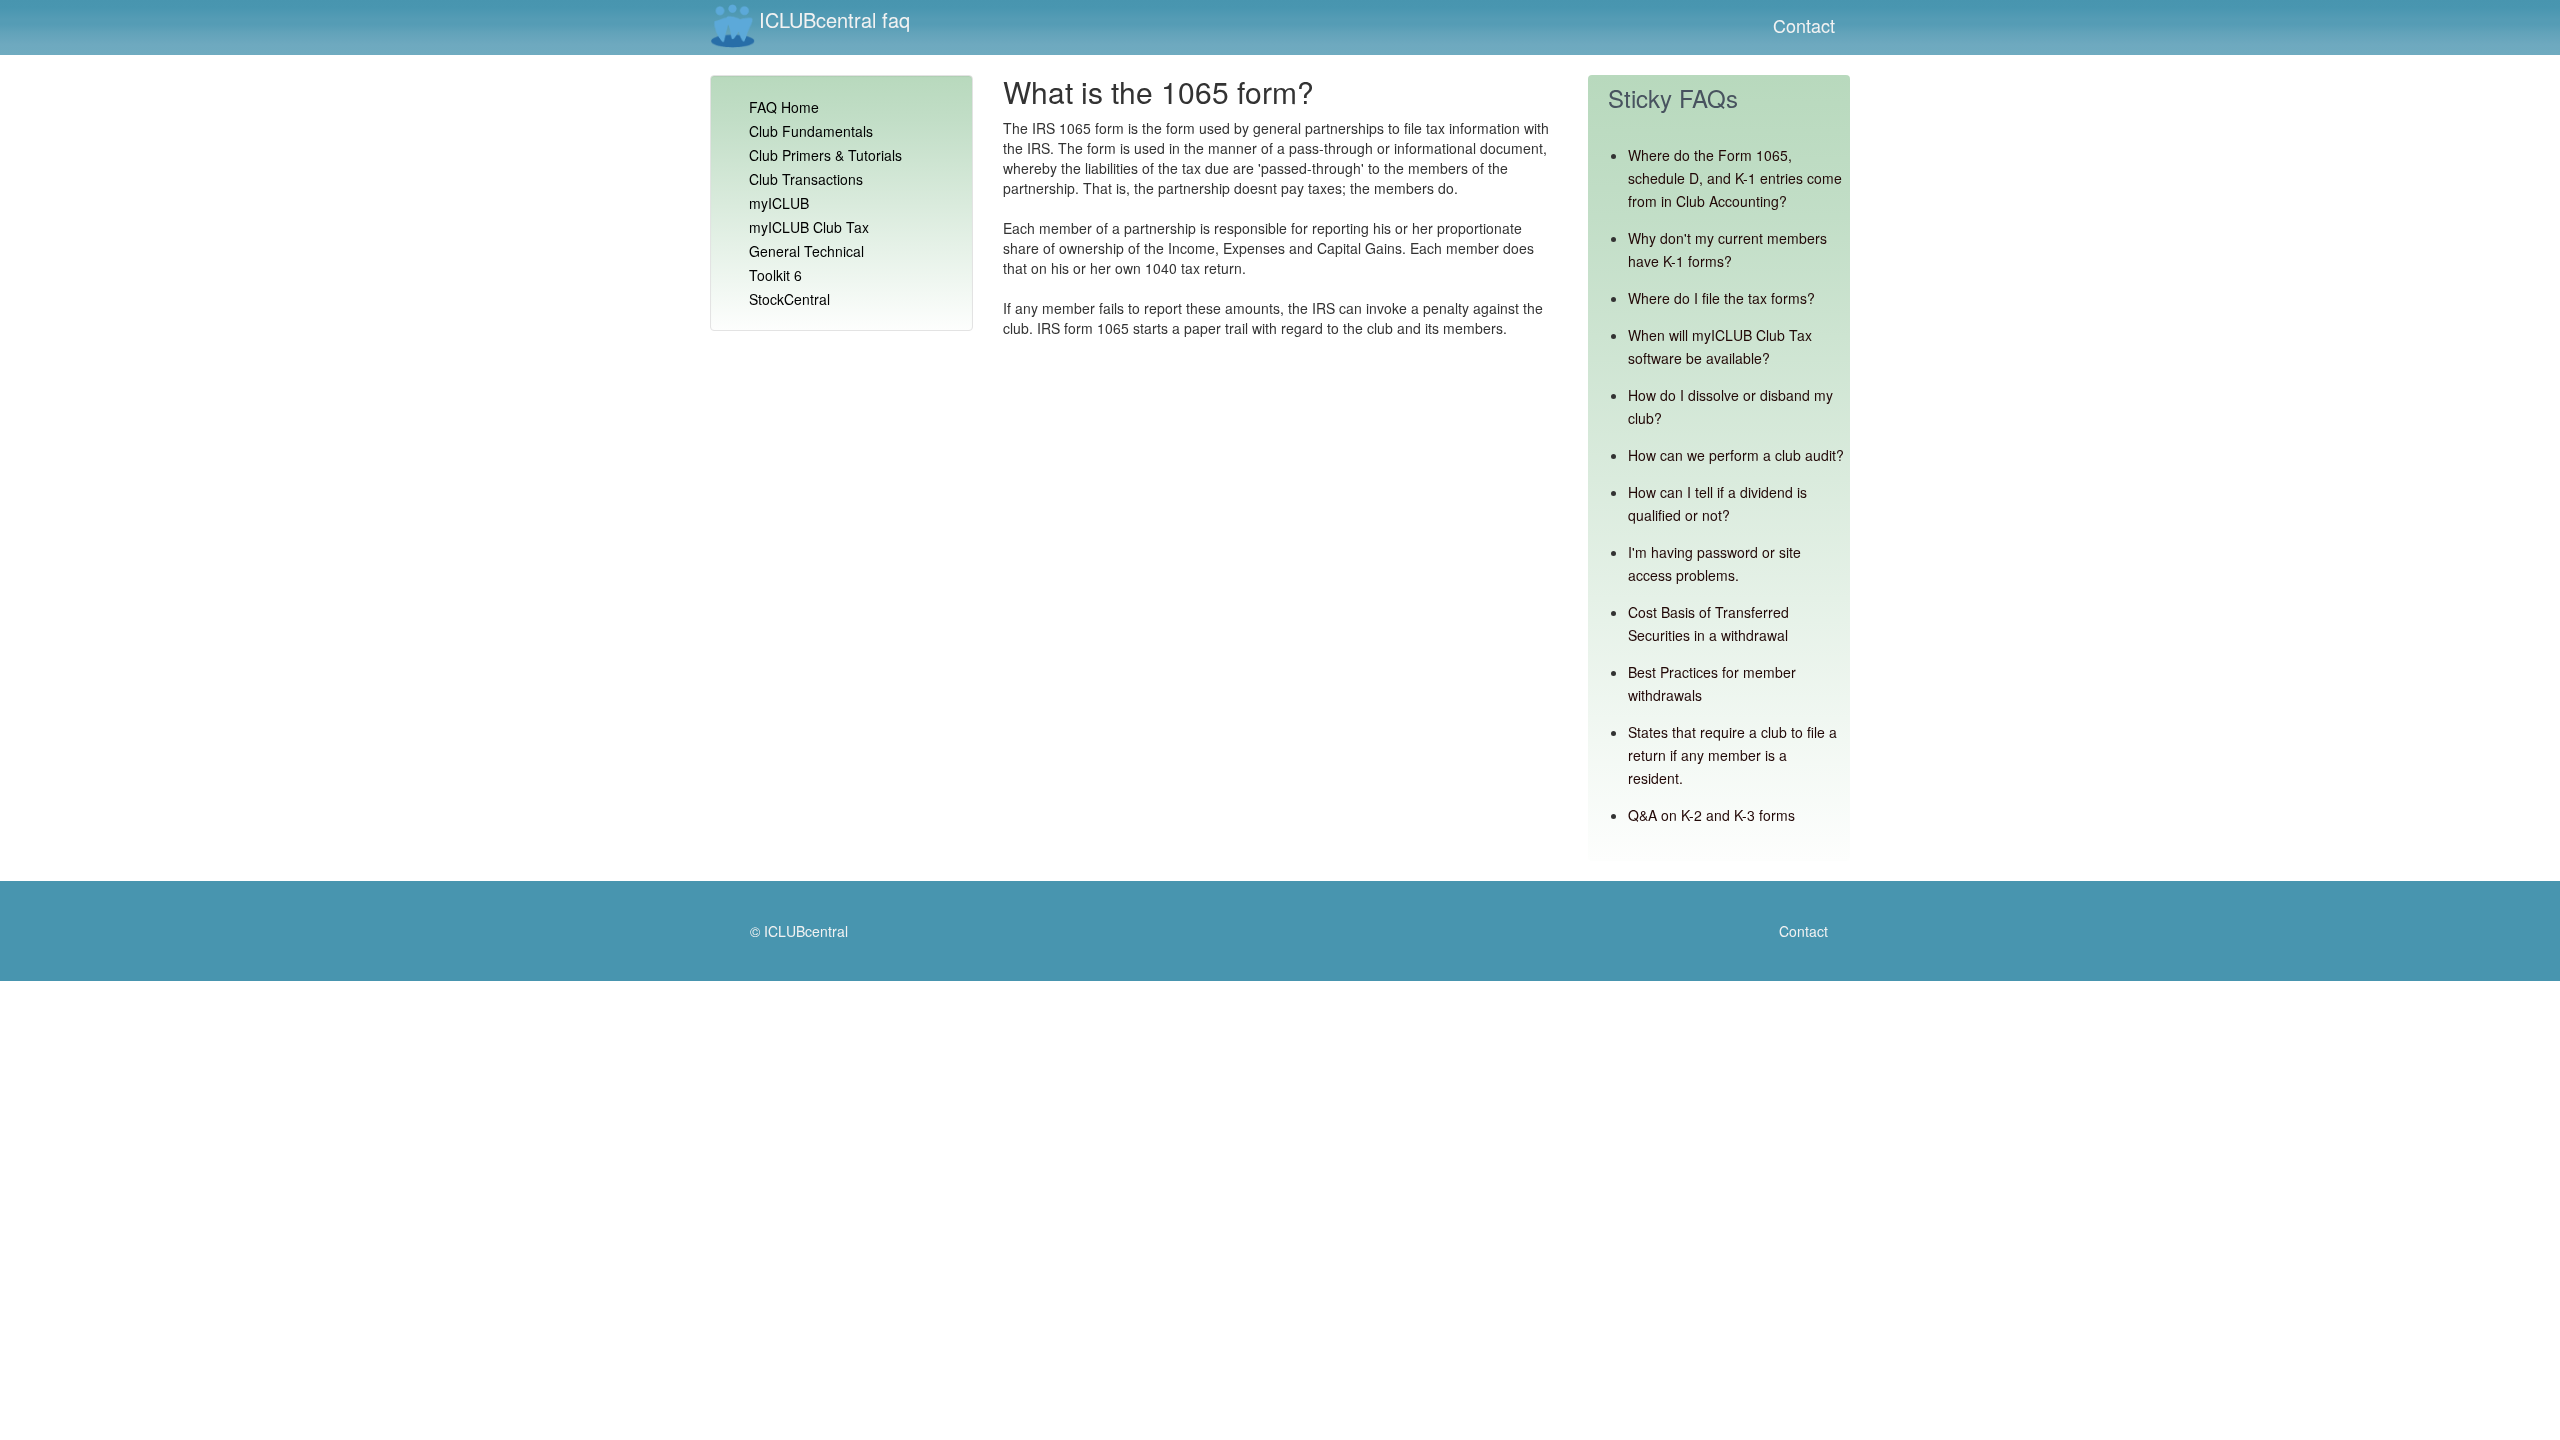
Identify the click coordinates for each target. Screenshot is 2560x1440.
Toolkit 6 (775, 275)
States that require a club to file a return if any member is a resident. (1732, 755)
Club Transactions (806, 179)
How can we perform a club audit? (1736, 455)
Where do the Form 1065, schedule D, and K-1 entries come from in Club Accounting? (1735, 178)
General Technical (806, 251)
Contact (1804, 25)
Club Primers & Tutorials (825, 155)
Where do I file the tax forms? (1721, 298)
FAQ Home (784, 107)
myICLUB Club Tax (809, 227)
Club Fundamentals (811, 131)
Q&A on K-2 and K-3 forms (1711, 815)
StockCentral (789, 299)
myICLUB (779, 203)
